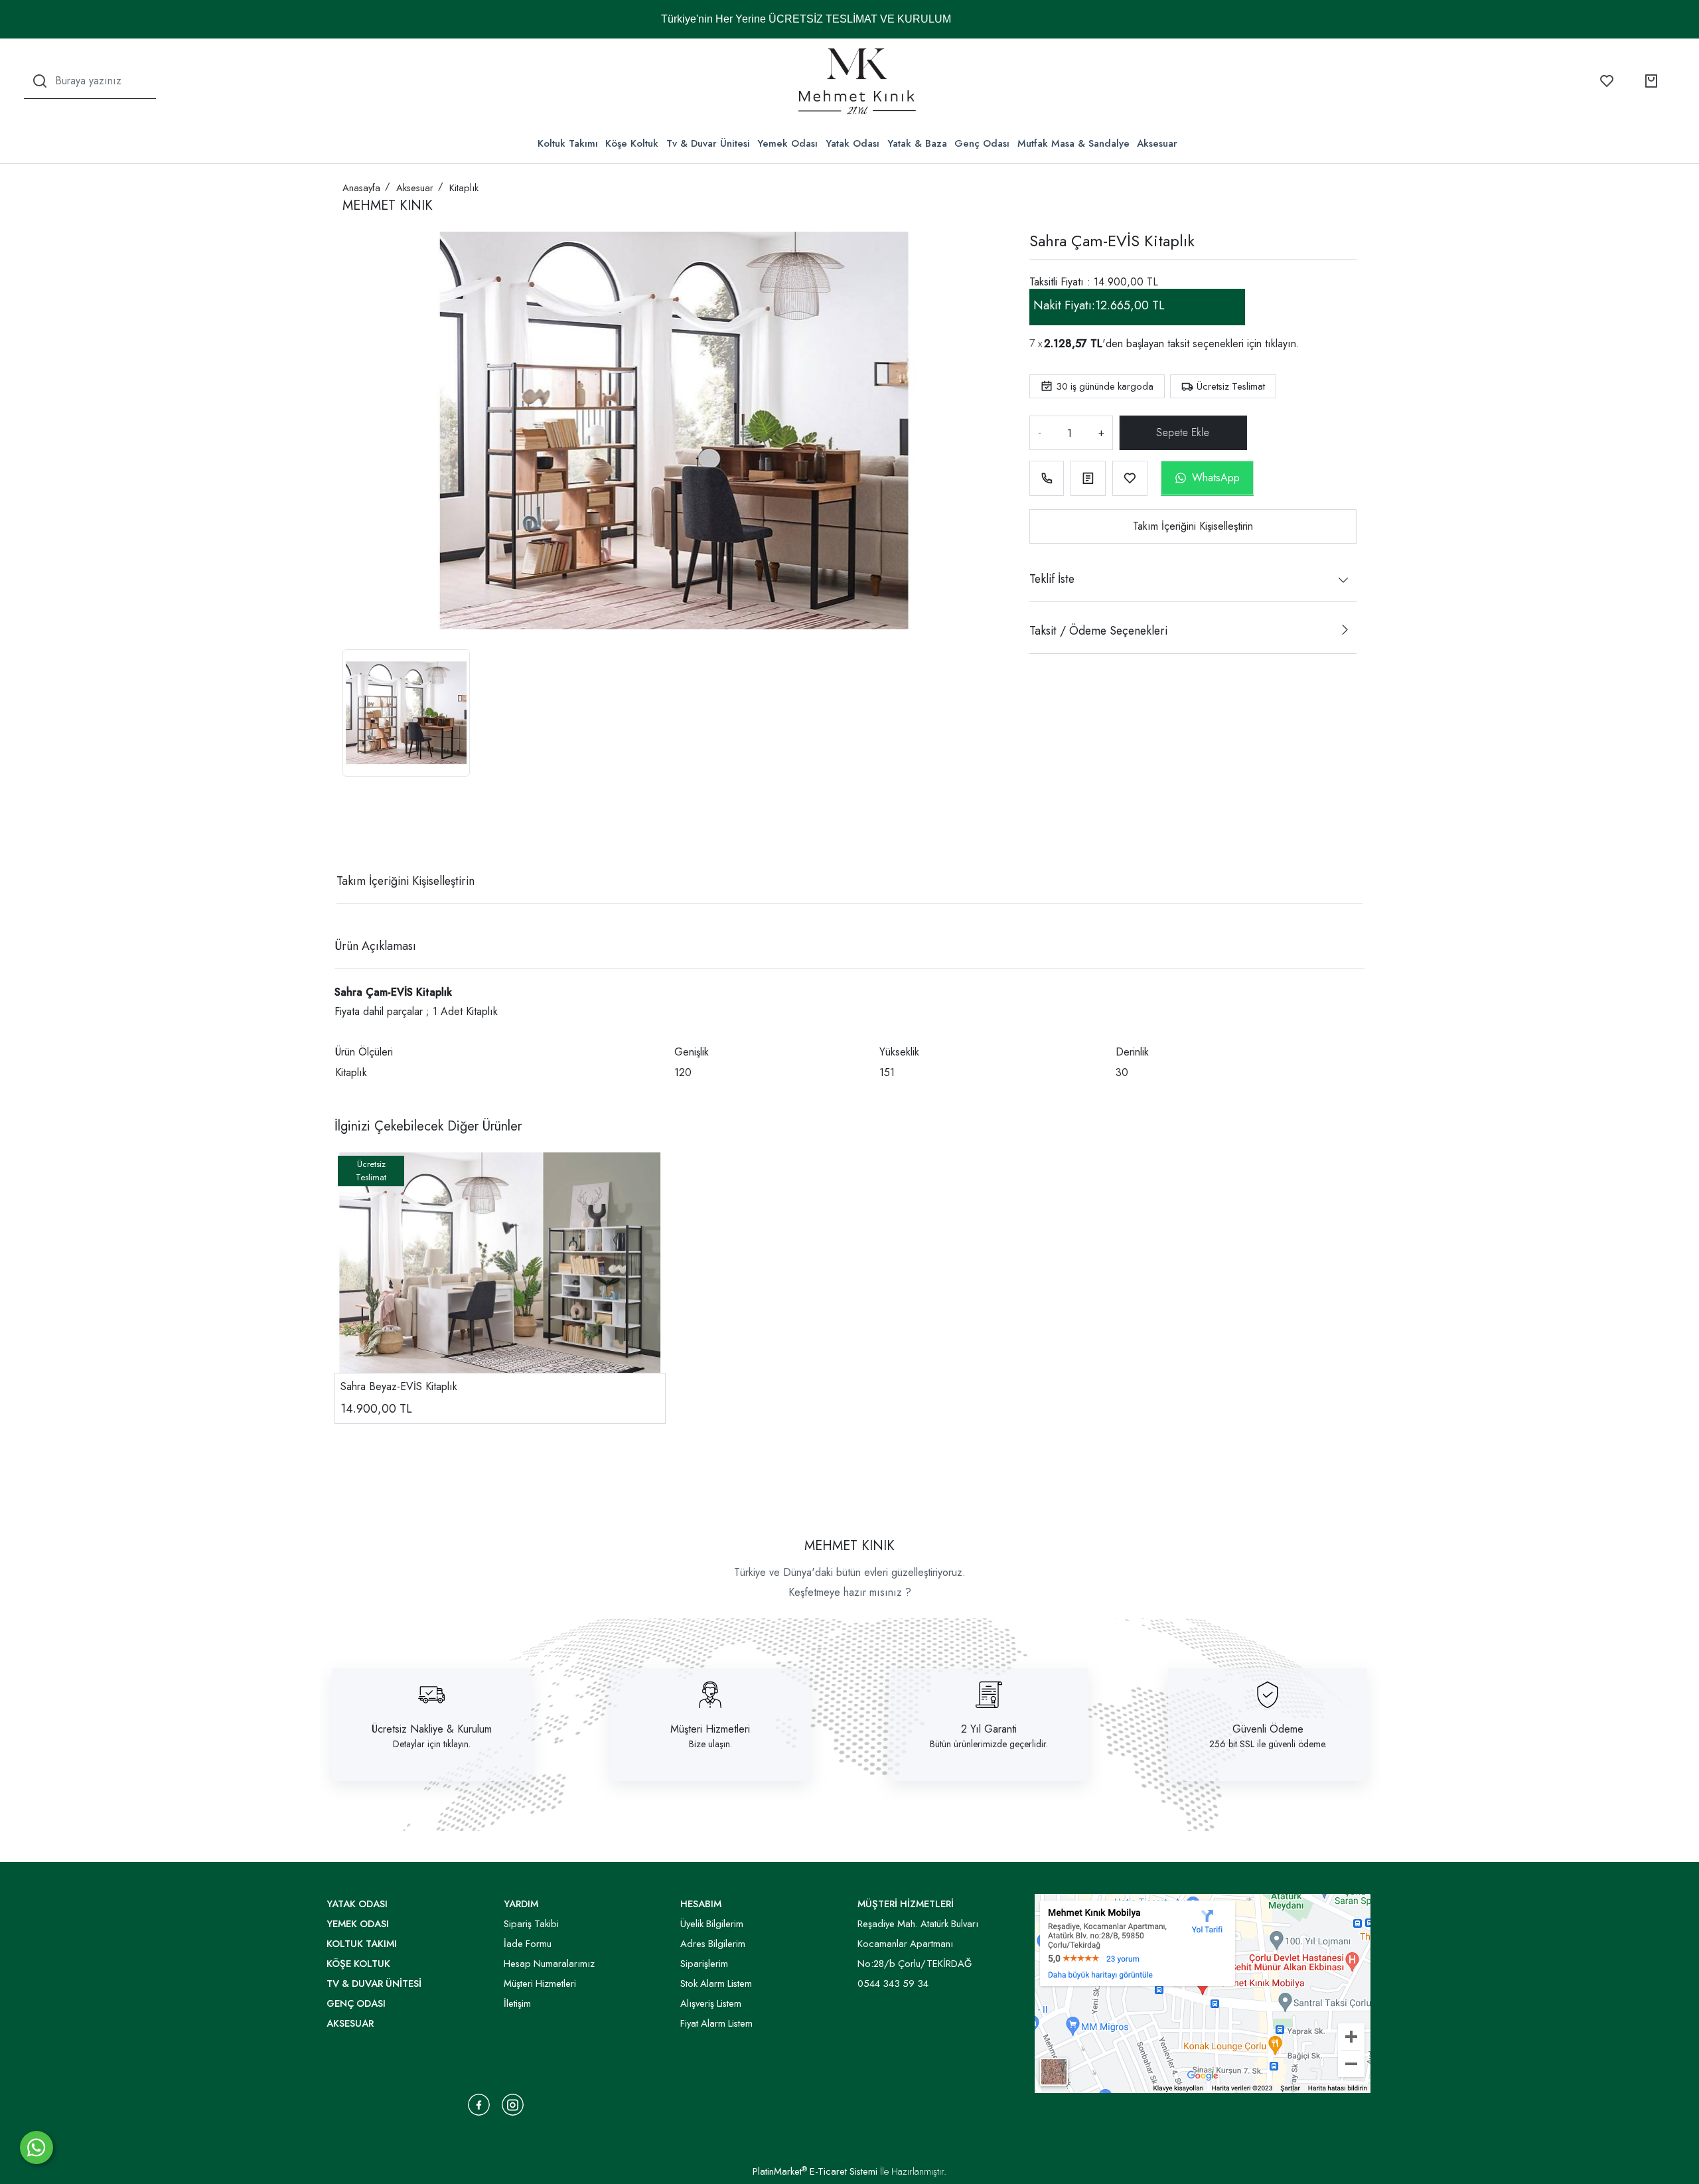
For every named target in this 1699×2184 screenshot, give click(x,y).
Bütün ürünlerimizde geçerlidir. (989, 1744)
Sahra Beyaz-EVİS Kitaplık (399, 1386)
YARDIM (521, 1904)
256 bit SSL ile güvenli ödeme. (1268, 1744)
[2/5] (359, 832)
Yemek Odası (787, 143)
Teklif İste (1052, 579)
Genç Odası (982, 143)
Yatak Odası (852, 143)
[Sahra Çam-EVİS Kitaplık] (674, 430)
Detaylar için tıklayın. (432, 1744)
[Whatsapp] (37, 2147)
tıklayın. (1282, 344)
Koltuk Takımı (568, 143)
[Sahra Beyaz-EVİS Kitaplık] (500, 1263)
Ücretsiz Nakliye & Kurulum (432, 1729)
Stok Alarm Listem (716, 1984)
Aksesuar (1157, 143)
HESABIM (701, 1904)
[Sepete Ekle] (1181, 433)
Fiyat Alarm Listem (716, 2023)
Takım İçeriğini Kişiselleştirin (1193, 526)
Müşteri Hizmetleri (710, 1729)
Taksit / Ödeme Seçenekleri (1098, 631)
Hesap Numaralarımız (549, 1964)
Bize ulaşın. (710, 1744)
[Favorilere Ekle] (1130, 478)
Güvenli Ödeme (1268, 1729)
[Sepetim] (1651, 81)
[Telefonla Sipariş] (1047, 478)
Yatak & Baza (917, 143)
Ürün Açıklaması (375, 946)
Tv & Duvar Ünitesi (708, 143)
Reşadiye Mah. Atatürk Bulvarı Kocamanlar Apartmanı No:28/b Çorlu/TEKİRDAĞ (918, 1944)
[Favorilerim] (1607, 81)
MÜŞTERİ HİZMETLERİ (906, 1904)
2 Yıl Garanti (989, 1729)
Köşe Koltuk (632, 143)
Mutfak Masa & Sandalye (1073, 143)
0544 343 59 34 (893, 1984)
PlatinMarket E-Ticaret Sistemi (815, 2171)
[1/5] (351, 832)
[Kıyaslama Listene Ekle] (1088, 478)
